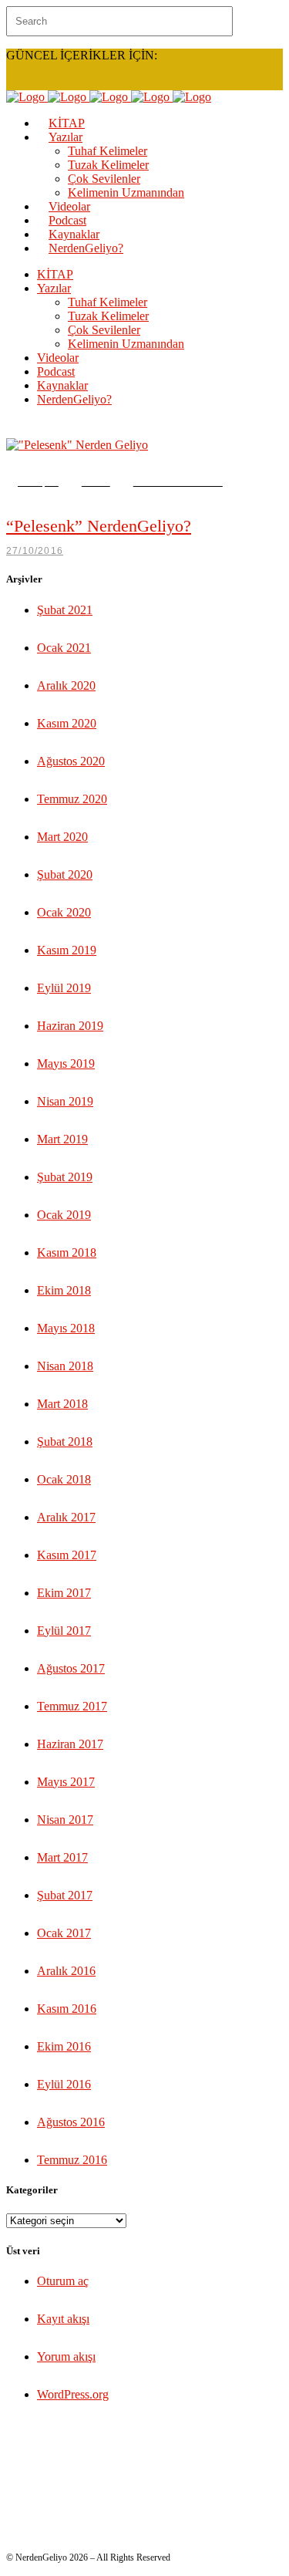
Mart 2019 (62, 1139)
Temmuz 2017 (72, 1706)
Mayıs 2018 (66, 1328)
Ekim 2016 (64, 2046)
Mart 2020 (62, 837)
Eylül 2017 (64, 1631)
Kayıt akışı (63, 2319)
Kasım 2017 (67, 1555)
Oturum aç (63, 2281)
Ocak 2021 (64, 648)
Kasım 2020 (67, 723)
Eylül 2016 (64, 2084)
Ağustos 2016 (71, 2122)
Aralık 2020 (66, 685)
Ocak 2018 (64, 1479)
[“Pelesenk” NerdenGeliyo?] (77, 445)
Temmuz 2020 (72, 799)
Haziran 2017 (70, 1744)
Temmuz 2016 (72, 2160)
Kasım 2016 (67, 2009)
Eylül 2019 (64, 988)
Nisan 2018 (65, 1366)
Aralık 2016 (66, 1971)
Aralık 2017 (66, 1517)
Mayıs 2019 (66, 1063)
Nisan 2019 (65, 1101)
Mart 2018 (62, 1404)
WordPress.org (73, 2394)
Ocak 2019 (64, 1215)
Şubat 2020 (65, 874)
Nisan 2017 (65, 1820)
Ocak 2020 (64, 912)
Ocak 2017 (64, 1933)
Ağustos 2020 (71, 761)
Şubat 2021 (65, 610)
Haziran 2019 (70, 1026)
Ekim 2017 (64, 1593)
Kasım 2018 (67, 1253)
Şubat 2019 (65, 1177)
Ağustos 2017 (71, 1668)
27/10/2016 (35, 551)
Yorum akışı (66, 2357)
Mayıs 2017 (66, 1782)
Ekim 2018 (64, 1290)
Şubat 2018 (65, 1442)
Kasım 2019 (67, 950)
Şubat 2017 (65, 1895)
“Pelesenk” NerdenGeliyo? (99, 526)
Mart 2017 (62, 1857)
